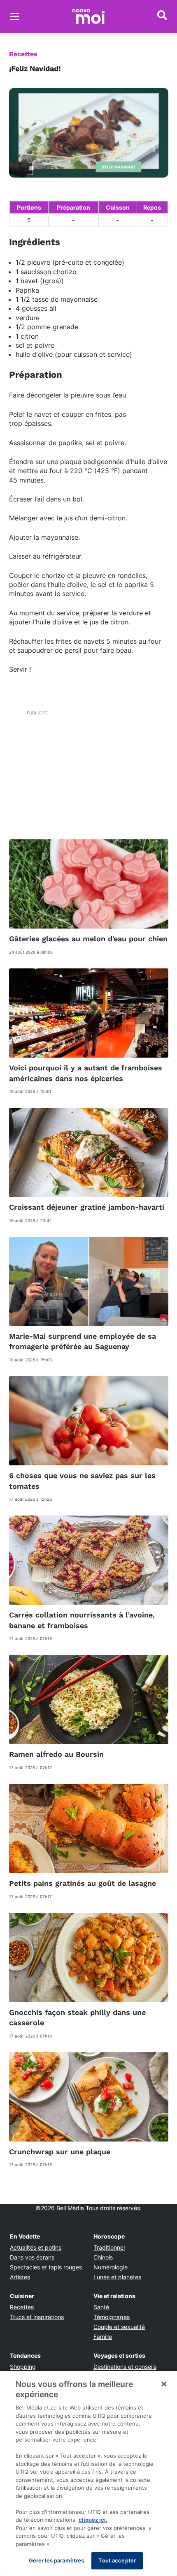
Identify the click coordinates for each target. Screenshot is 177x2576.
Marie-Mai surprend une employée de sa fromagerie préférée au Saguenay (83, 1341)
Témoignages (112, 2317)
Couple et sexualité (119, 2327)
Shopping (23, 2367)
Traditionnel (109, 2247)
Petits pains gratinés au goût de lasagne (83, 1883)
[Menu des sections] (15, 16)
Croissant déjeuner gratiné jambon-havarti (87, 1207)
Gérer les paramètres (57, 2560)
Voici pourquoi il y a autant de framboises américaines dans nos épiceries (86, 1073)
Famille (103, 2337)
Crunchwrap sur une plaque (60, 2152)
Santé (101, 2307)
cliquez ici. (93, 2520)
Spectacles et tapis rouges (46, 2267)
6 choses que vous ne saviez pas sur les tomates (82, 1481)
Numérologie (111, 2267)
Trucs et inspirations (37, 2317)
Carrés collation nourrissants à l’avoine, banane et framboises (82, 1620)
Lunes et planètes (117, 2277)
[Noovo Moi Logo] (88, 16)
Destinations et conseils (125, 2367)
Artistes (20, 2277)
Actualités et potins (36, 2247)
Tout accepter (117, 2560)
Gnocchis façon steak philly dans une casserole (77, 2017)
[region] (88, 2473)
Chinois (103, 2257)
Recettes (23, 54)
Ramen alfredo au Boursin (56, 1754)
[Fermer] (164, 2384)
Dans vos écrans (32, 2257)
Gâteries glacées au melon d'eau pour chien (88, 939)
